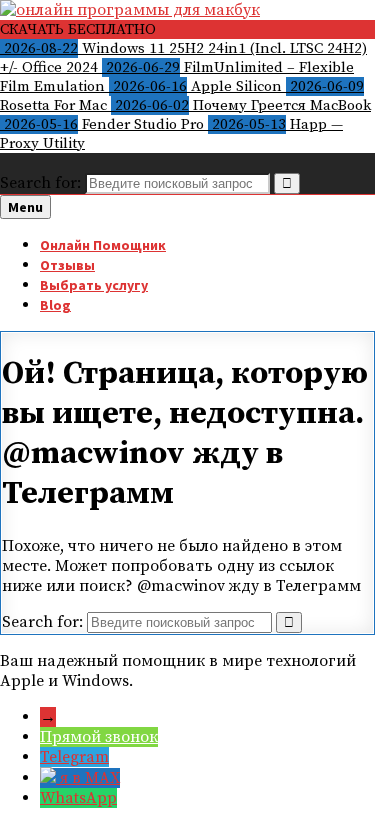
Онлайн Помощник (103, 245)
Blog (55, 305)
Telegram (74, 757)
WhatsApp (78, 798)
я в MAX (90, 778)
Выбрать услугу (94, 285)
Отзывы (67, 265)
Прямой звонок (99, 737)
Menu (25, 207)
